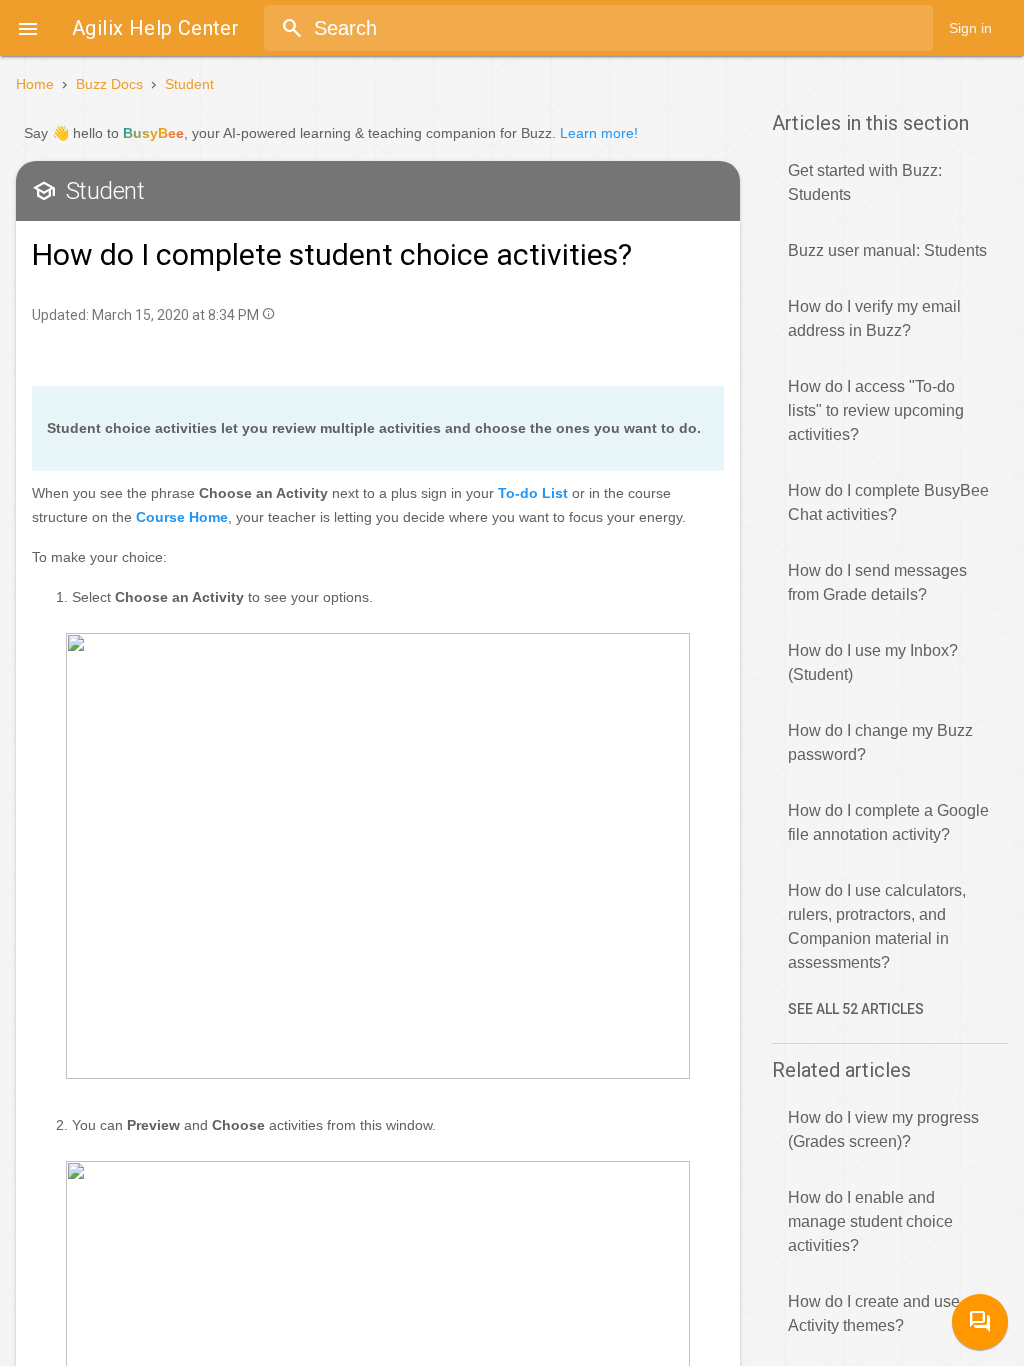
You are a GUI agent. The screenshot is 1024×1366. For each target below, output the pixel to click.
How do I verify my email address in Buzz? (874, 318)
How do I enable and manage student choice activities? (870, 1221)
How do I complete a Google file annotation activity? (888, 822)
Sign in (970, 28)
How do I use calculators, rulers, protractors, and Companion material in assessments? (877, 926)
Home (35, 84)
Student (189, 84)
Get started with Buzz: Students (865, 182)
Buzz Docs (109, 84)
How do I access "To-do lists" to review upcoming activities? (876, 410)
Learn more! (599, 133)
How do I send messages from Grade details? (877, 582)
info (268, 313)
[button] (28, 28)
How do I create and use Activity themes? (874, 1313)
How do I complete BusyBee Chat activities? (888, 502)
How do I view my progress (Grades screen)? (883, 1129)
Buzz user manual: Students (887, 250)
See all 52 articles (856, 1009)
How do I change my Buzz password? (880, 742)
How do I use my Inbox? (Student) (873, 662)
